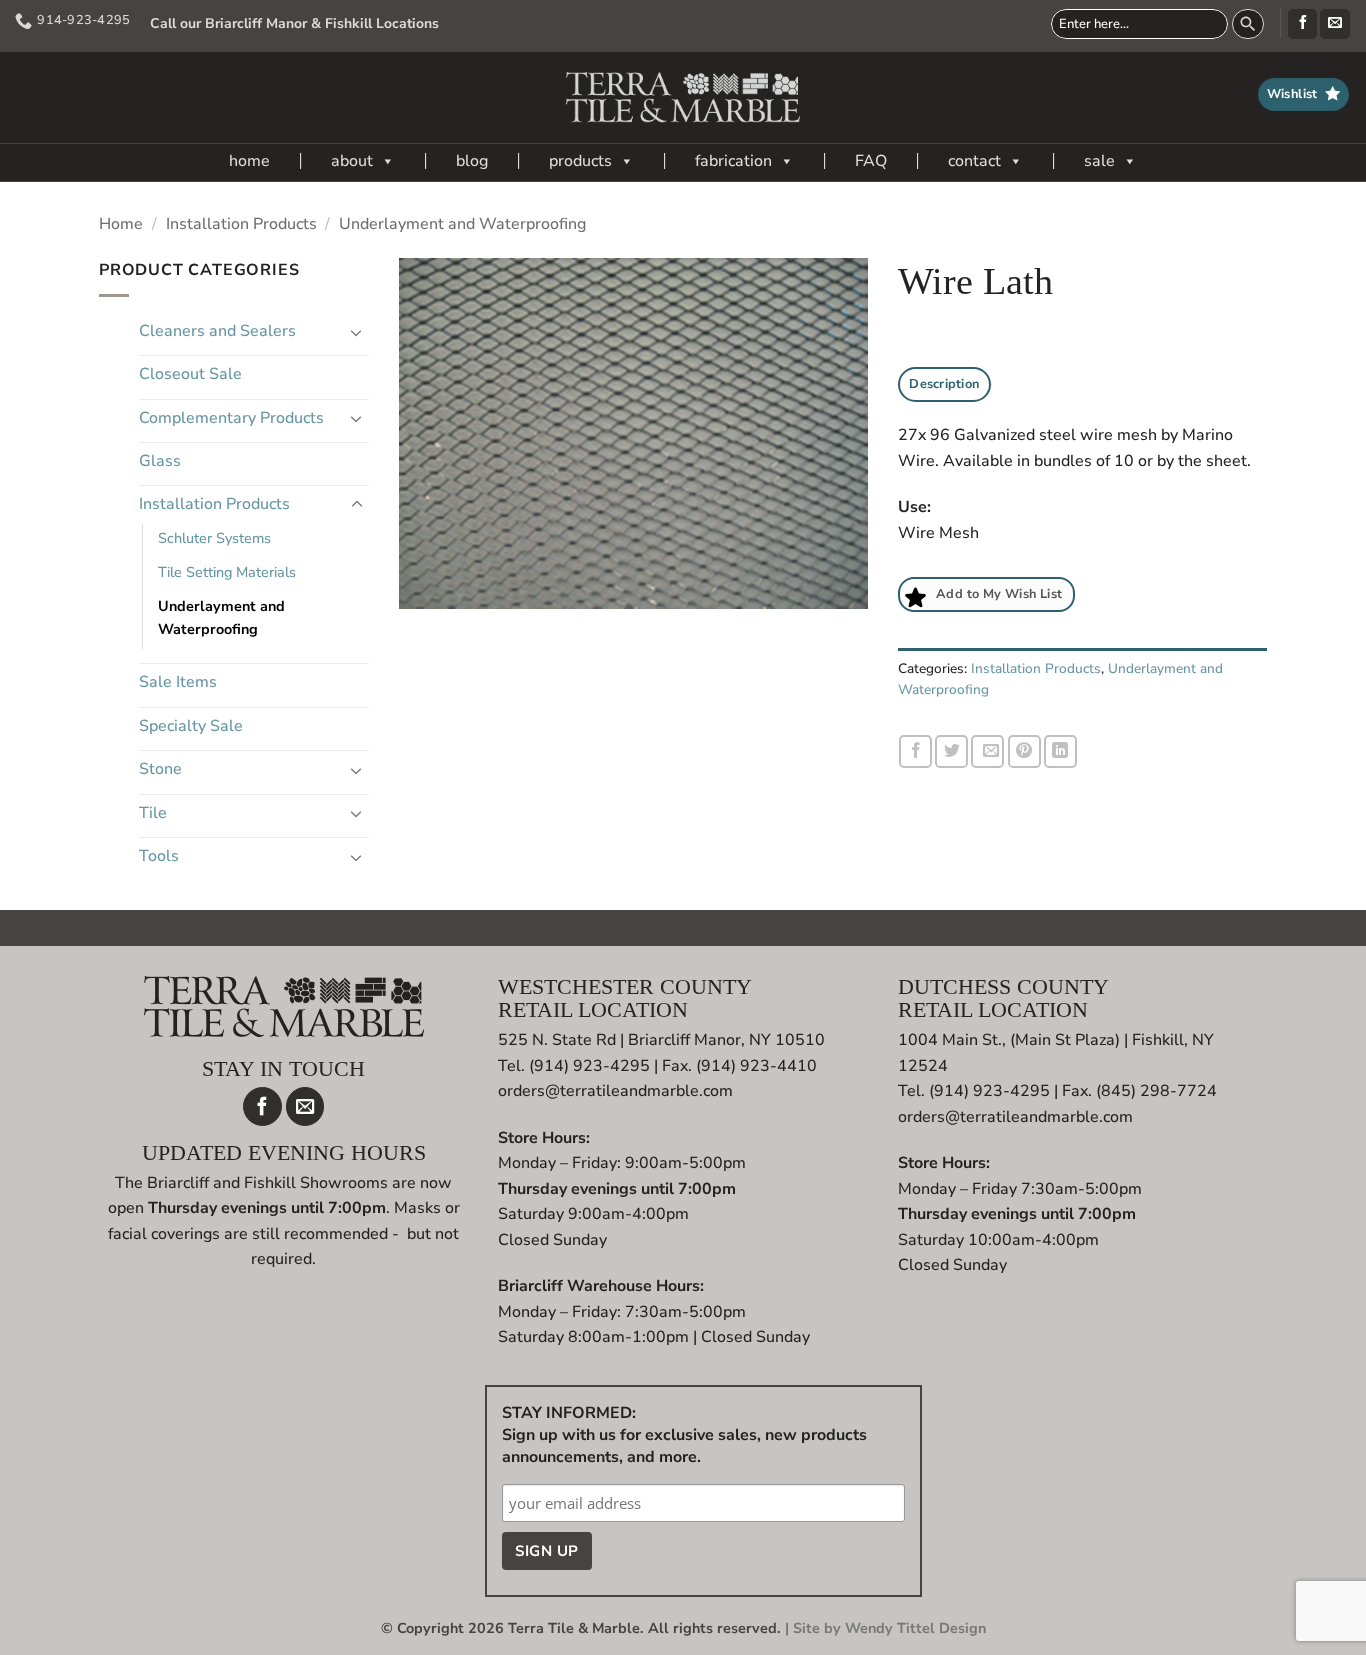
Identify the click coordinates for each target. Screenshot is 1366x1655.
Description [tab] (944, 384)
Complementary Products (231, 418)
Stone (160, 769)
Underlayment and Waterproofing (462, 224)
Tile (153, 813)
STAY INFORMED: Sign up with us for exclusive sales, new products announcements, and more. (684, 1435)
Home (121, 224)
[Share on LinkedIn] (1060, 751)
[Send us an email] (1334, 24)
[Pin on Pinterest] (1024, 751)
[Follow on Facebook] (1302, 24)
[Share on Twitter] (951, 751)
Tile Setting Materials (227, 572)
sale (1099, 161)
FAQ (871, 161)
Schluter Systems (214, 538)
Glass (160, 461)
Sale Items (178, 682)
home (249, 161)
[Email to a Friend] (987, 751)
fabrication (733, 161)
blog (472, 161)
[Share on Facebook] (915, 751)
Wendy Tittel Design (915, 1628)
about (352, 161)
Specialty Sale (191, 726)
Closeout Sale (190, 374)
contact (974, 161)
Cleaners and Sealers (217, 331)
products (580, 161)
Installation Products (241, 224)
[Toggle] (357, 332)
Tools (159, 856)
